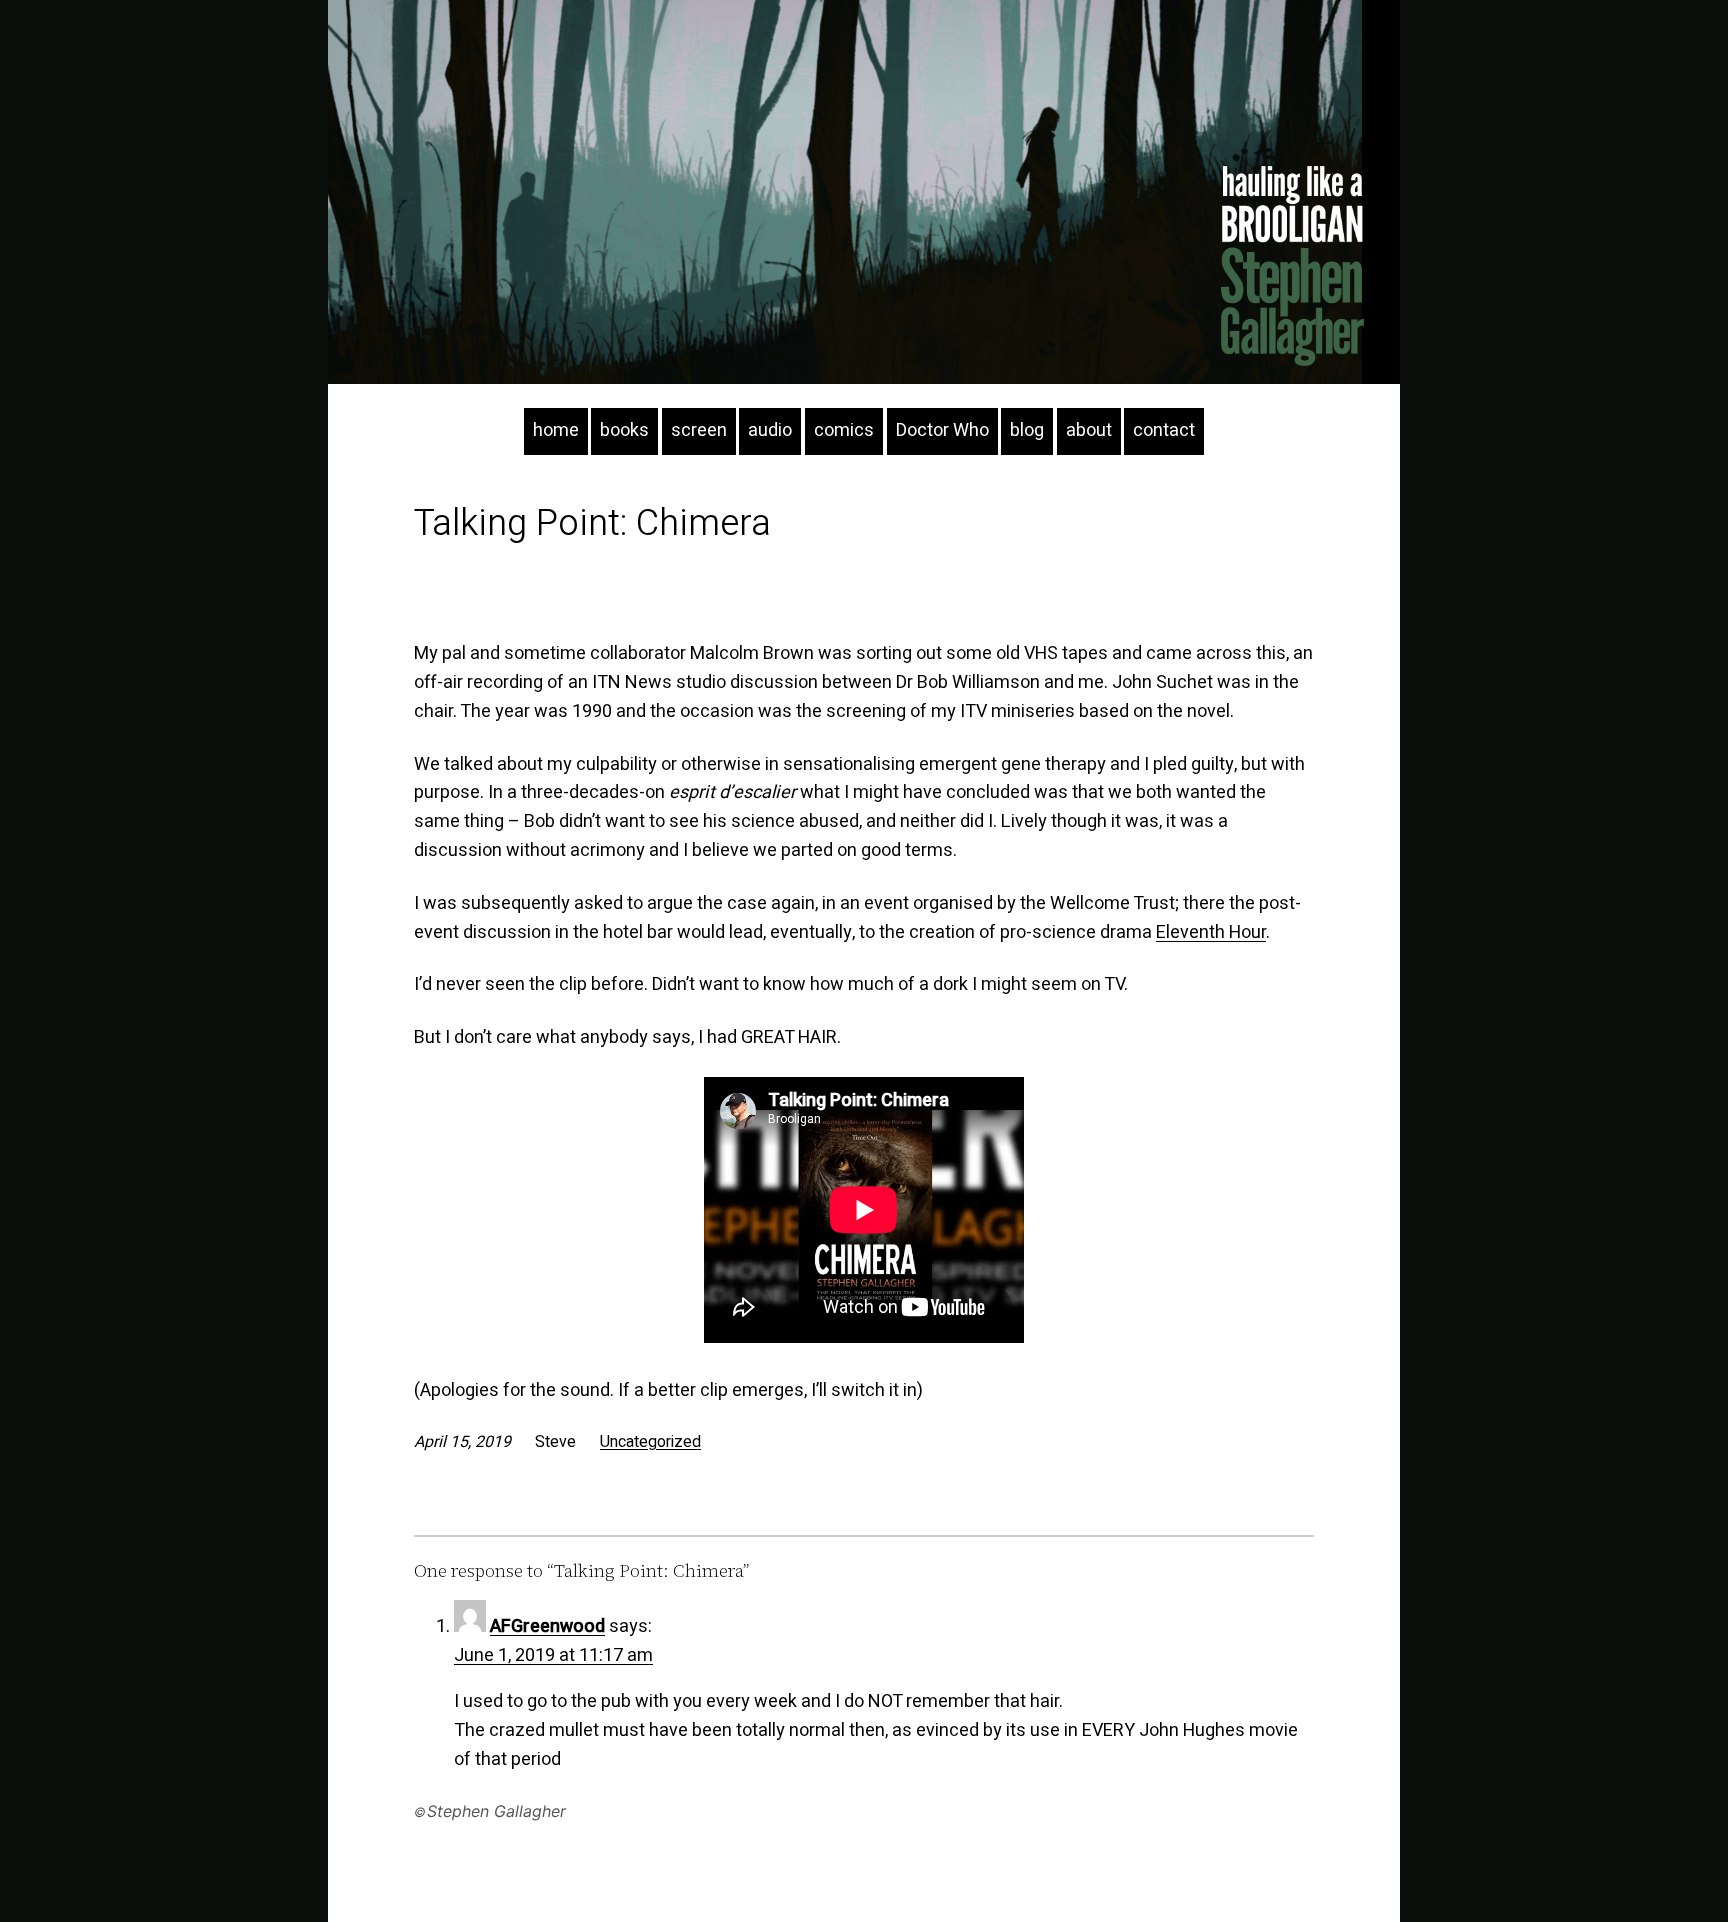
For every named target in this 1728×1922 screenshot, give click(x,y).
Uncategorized (650, 1442)
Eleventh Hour (1211, 932)
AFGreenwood (547, 1626)
